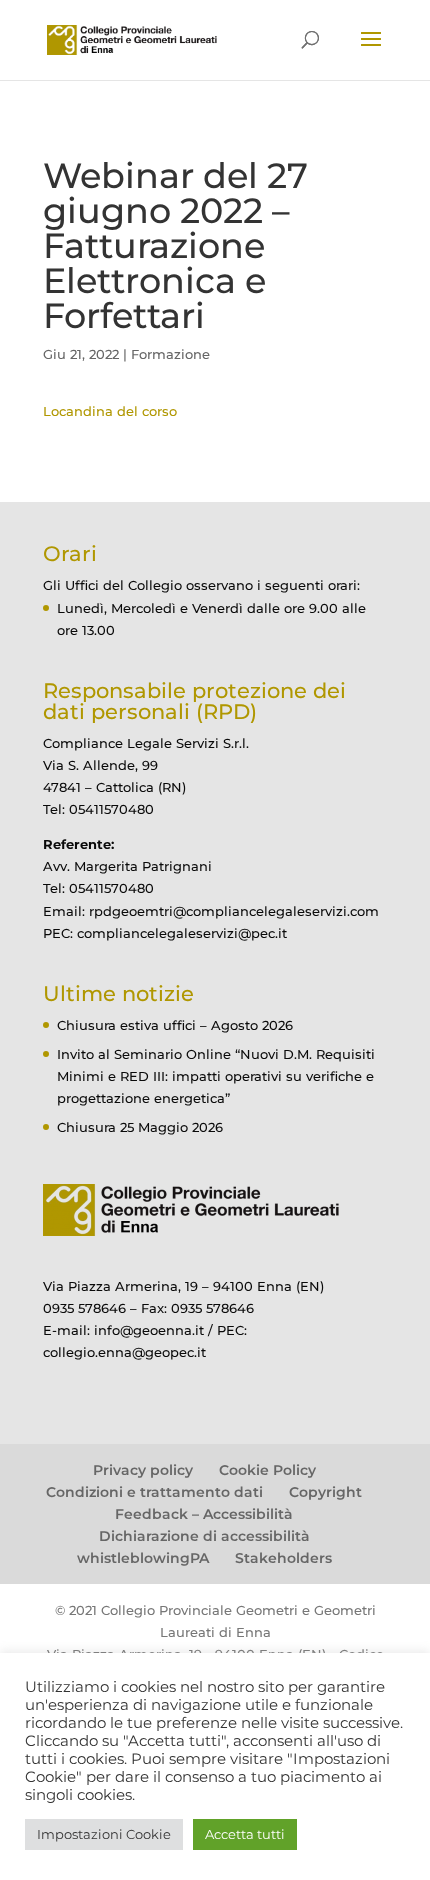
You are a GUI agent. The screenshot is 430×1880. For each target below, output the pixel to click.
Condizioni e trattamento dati (154, 1492)
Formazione (170, 354)
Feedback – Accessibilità (204, 1514)
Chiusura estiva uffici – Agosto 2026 (175, 1025)
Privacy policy (143, 1470)
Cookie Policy (267, 1470)
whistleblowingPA (143, 1558)
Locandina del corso (110, 411)
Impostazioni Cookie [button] (104, 1834)
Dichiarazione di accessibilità (204, 1536)
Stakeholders (283, 1558)
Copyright (325, 1492)
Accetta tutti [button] (245, 1834)
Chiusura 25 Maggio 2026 (140, 1127)
